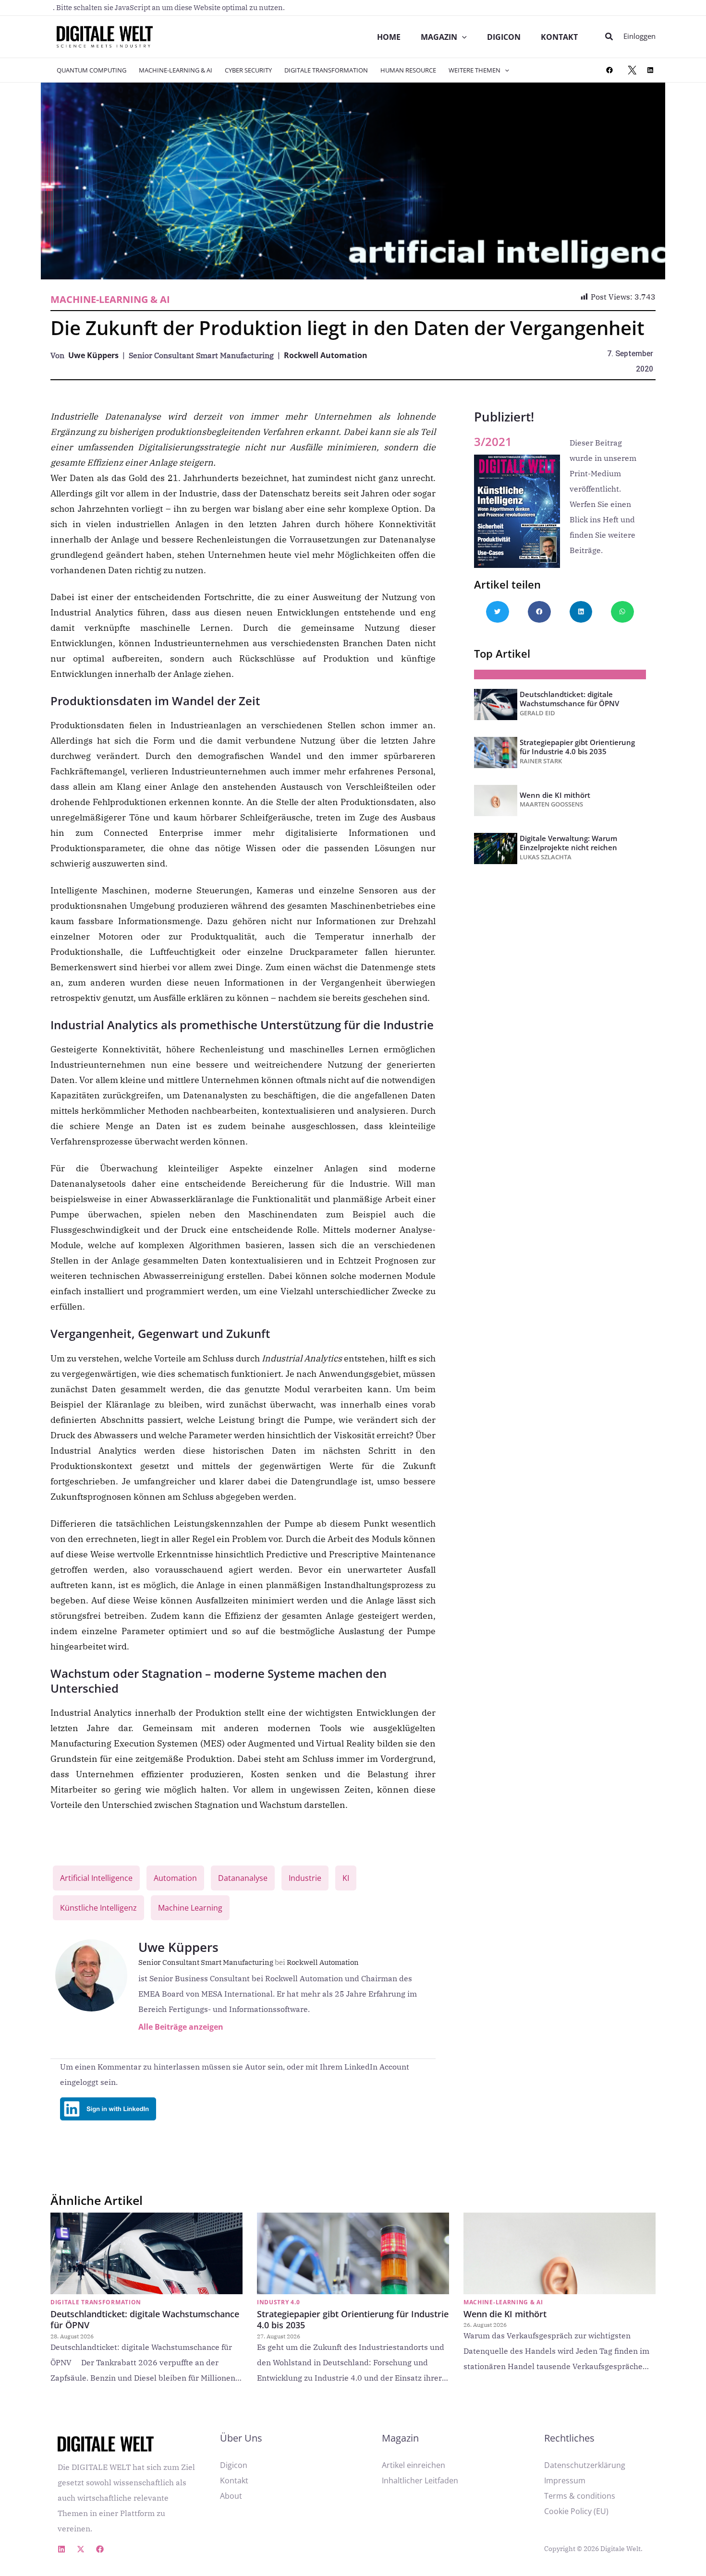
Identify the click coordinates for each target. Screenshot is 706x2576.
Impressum (565, 2480)
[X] (632, 70)
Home (389, 37)
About (231, 2496)
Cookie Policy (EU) (576, 2511)
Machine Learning (190, 1908)
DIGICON (504, 37)
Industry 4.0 (278, 2302)
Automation (175, 1878)
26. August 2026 (485, 2325)
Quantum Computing (91, 70)
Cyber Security (248, 70)
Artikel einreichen (414, 2465)
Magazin (439, 37)
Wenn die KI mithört (555, 795)
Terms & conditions (580, 2496)
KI (346, 1878)
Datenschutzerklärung (585, 2465)
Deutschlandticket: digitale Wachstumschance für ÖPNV (569, 699)
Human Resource (408, 70)
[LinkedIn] (650, 70)
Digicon (234, 2465)
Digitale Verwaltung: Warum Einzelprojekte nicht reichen (568, 843)
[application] (462, 37)
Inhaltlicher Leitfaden (420, 2480)
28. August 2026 (72, 2336)
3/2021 (493, 441)
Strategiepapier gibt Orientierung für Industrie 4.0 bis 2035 (577, 747)
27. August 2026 (279, 2336)
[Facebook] (609, 70)
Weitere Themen (475, 70)
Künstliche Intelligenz (98, 1908)
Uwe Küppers (93, 355)
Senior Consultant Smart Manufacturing (212, 1962)
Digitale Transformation (326, 70)
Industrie (305, 1878)
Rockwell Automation (326, 355)
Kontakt (559, 37)
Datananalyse (243, 1878)
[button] (609, 37)
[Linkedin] (61, 2549)
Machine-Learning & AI (176, 70)
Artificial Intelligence (96, 1878)
